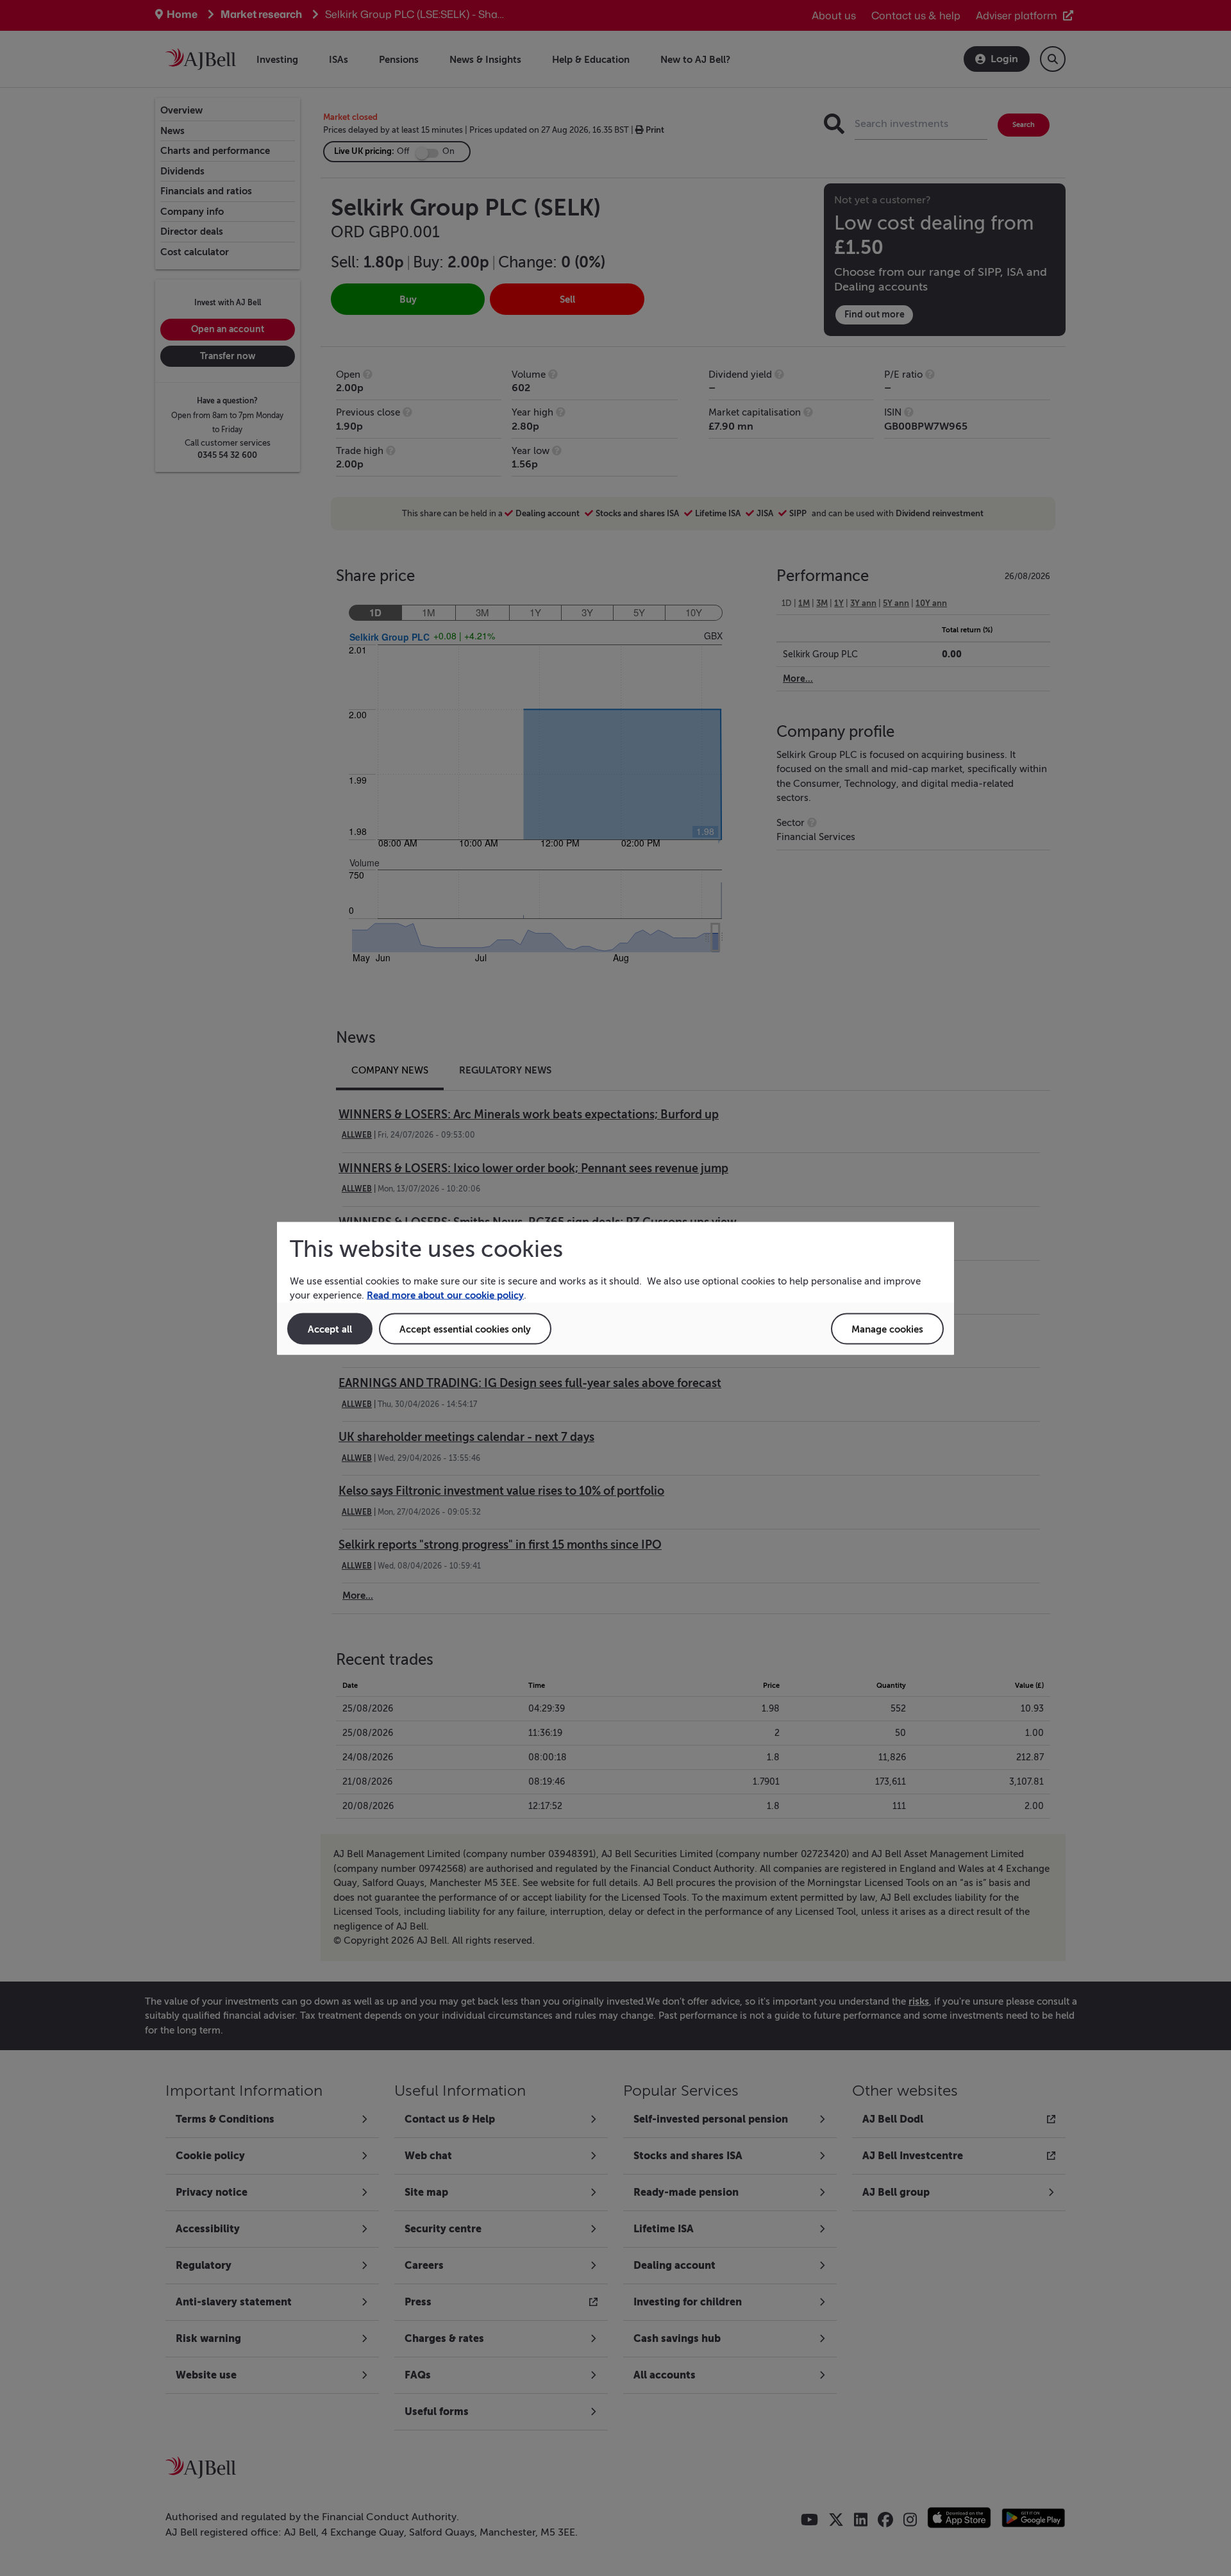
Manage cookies (887, 1328)
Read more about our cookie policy (445, 1295)
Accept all (330, 1328)
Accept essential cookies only (465, 1328)
